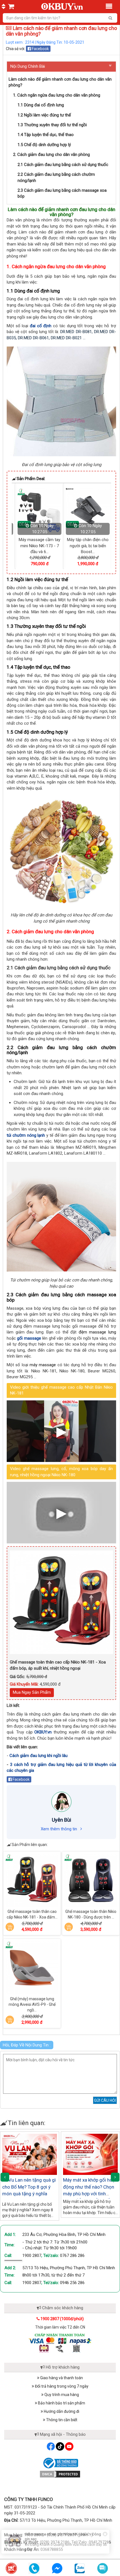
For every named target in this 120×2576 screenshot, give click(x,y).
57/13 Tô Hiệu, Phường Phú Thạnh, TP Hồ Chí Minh (69, 2268)
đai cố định (41, 326)
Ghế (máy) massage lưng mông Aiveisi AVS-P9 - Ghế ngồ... (32, 2004)
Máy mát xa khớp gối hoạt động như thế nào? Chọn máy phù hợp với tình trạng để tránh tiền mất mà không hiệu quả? (90, 2194)
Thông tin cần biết (61, 2420)
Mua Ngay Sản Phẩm (32, 1692)
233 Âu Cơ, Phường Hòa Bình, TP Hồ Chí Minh (64, 2235)
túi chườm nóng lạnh (26, 1135)
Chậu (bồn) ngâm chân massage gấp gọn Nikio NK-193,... (85, 546)
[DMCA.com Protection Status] (60, 2474)
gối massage (29, 1338)
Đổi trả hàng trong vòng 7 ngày (61, 2386)
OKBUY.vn (43, 1732)
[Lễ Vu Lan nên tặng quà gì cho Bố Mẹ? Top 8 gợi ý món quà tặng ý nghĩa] (30, 2154)
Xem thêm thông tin (59, 1829)
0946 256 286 (72, 2283)
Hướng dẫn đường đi (61, 2411)
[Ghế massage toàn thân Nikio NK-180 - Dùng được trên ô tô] (91, 1880)
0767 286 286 (72, 2256)
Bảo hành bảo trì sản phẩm (61, 2403)
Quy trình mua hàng (61, 2395)
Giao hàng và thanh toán (61, 2378)
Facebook (40, 49)
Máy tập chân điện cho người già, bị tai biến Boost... (37, 546)
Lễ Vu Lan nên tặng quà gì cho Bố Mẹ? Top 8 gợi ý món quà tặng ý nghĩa (29, 2187)
